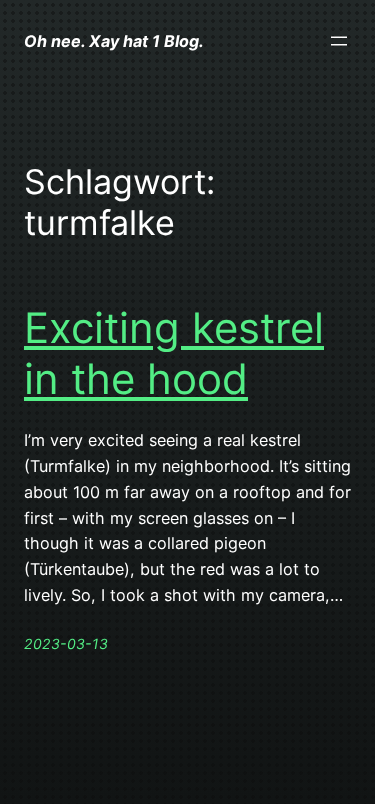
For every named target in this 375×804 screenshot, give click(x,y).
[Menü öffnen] (339, 41)
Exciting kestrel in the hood (174, 353)
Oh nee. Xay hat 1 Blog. (114, 41)
